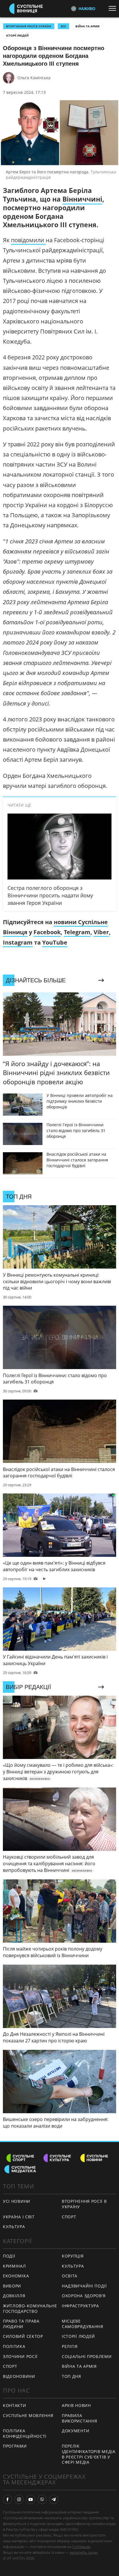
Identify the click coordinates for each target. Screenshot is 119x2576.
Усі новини (17, 2201)
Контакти (15, 2405)
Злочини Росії (20, 2356)
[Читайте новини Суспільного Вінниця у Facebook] (8, 2499)
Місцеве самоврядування (83, 2324)
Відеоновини (19, 2376)
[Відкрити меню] (114, 8)
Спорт (69, 2217)
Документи (76, 2431)
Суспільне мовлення (28, 2415)
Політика (14, 2346)
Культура (14, 2227)
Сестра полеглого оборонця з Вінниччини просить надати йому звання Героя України (50, 895)
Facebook (47, 932)
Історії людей (17, 35)
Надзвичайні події (84, 2286)
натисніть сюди (84, 2552)
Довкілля (14, 2296)
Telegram (77, 932)
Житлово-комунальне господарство (30, 2308)
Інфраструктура (80, 2306)
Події (9, 2256)
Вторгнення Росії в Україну (29, 26)
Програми (15, 2446)
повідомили (28, 240)
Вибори (12, 2286)
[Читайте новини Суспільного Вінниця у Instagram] (19, 2499)
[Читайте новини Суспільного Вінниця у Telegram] (54, 2499)
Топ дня (71, 2376)
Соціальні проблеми (87, 2356)
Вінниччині (82, 199)
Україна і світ (19, 2217)
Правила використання (79, 2418)
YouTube (55, 942)
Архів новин (76, 2405)
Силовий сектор (23, 2336)
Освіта (70, 2276)
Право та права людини (21, 2324)
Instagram (18, 942)
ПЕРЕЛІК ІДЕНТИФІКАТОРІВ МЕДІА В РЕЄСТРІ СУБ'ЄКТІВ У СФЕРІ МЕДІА (89, 2454)
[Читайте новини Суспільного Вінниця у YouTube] (31, 2499)
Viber (101, 932)
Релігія (70, 2346)
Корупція (73, 2256)
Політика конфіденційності (25, 2433)
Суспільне (81, 2547)
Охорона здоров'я (84, 2296)
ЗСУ (63, 26)
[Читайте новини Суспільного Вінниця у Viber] (42, 2499)
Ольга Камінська (34, 78)
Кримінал (14, 2266)
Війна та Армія (88, 26)
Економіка (16, 2276)
